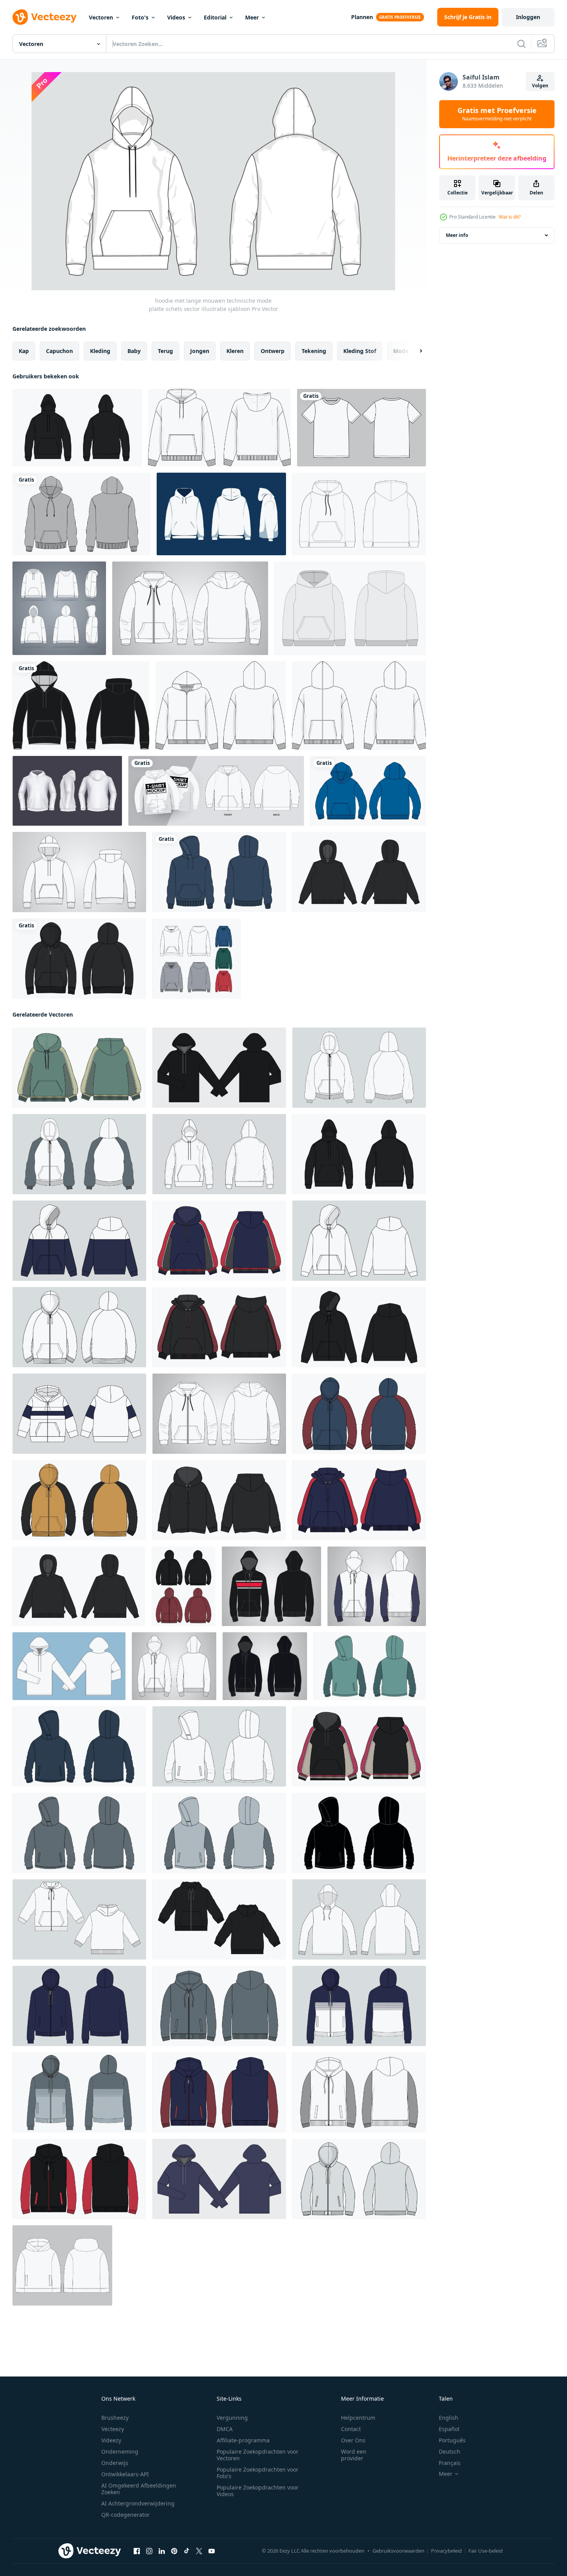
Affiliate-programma (243, 2440)
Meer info (457, 235)
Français (450, 2463)
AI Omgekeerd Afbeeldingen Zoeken (139, 2489)
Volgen (540, 86)
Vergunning (232, 2418)
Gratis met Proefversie (497, 114)
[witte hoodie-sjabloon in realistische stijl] (67, 791)
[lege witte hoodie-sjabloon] (221, 514)
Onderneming (120, 2452)
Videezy (111, 2440)
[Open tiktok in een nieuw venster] (187, 2551)
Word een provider (354, 2455)
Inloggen (528, 17)
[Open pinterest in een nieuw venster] (174, 2551)
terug (165, 351)
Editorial (215, 17)
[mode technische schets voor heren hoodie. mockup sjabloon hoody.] (359, 514)
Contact (351, 2429)
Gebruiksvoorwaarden (398, 2551)
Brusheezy (115, 2418)
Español (449, 2429)
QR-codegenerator (125, 2515)
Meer (252, 17)
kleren (235, 351)
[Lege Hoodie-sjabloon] (197, 959)
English (449, 2418)
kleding (100, 351)
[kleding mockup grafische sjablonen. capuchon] (216, 791)
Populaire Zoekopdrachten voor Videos (258, 2491)
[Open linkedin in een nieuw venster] (162, 2551)
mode (401, 351)
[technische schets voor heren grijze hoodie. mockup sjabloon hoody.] (350, 608)
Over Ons (353, 2440)
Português (452, 2440)
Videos (176, 17)
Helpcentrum (358, 2418)
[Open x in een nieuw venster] (199, 2551)
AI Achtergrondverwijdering (138, 2503)
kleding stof (360, 351)
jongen (200, 351)
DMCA (225, 2429)
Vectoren (101, 17)
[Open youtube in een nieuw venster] (212, 2551)
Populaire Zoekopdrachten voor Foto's (258, 2473)
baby (134, 351)
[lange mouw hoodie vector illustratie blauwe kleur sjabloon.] (368, 791)
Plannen (362, 17)
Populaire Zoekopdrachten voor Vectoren (258, 2455)
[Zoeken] (521, 44)
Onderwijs (115, 2463)
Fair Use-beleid (486, 2551)
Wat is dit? (510, 217)
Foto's (140, 17)
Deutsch (450, 2452)
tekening (314, 351)
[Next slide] (414, 351)
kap (24, 351)
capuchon (59, 351)
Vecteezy (113, 2429)
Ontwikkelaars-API (125, 2474)
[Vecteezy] (44, 17)
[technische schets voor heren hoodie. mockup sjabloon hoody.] (62, 2265)
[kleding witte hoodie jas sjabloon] (59, 608)
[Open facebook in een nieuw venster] (137, 2551)
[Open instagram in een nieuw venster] (149, 2551)
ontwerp (273, 351)
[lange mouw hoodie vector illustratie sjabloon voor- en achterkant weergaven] (79, 1068)
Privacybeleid (446, 2551)
